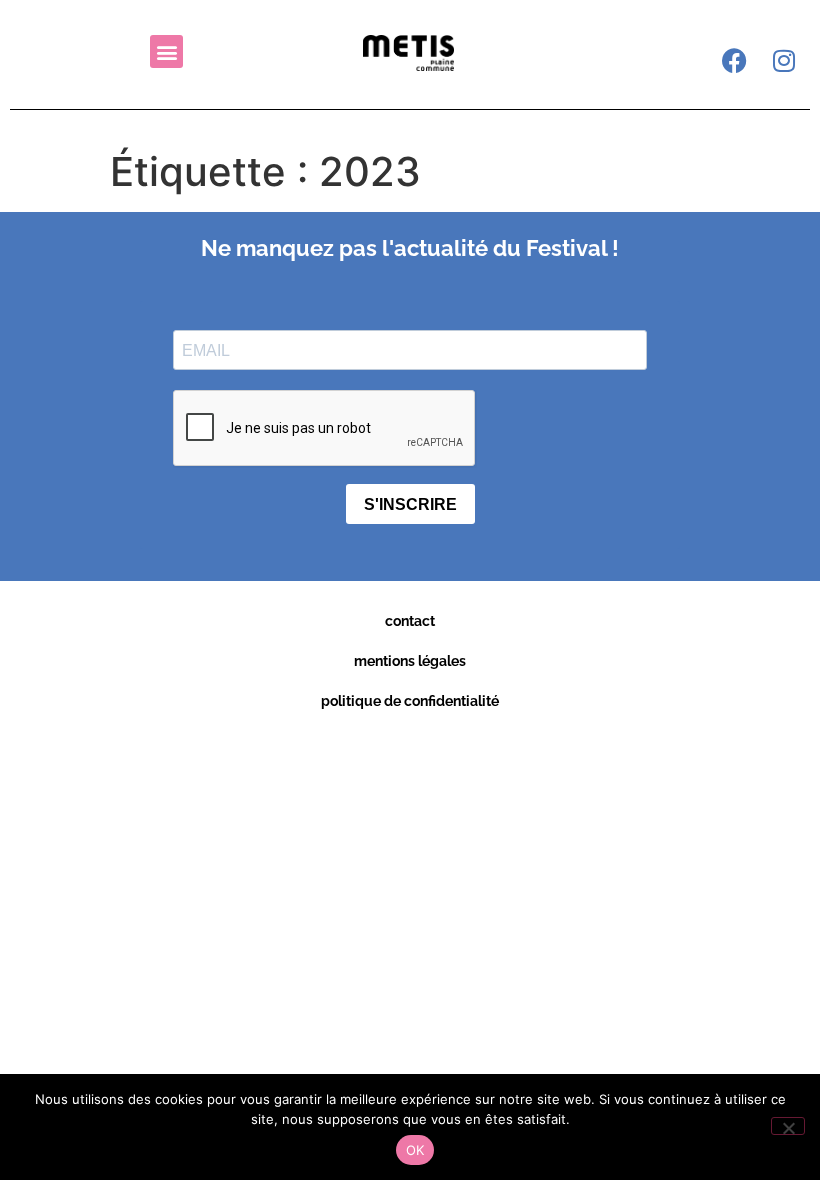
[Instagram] (784, 60)
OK (415, 1150)
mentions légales (410, 661)
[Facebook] (734, 60)
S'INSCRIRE (410, 504)
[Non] (788, 1126)
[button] (166, 51)
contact (410, 621)
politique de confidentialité (410, 701)
